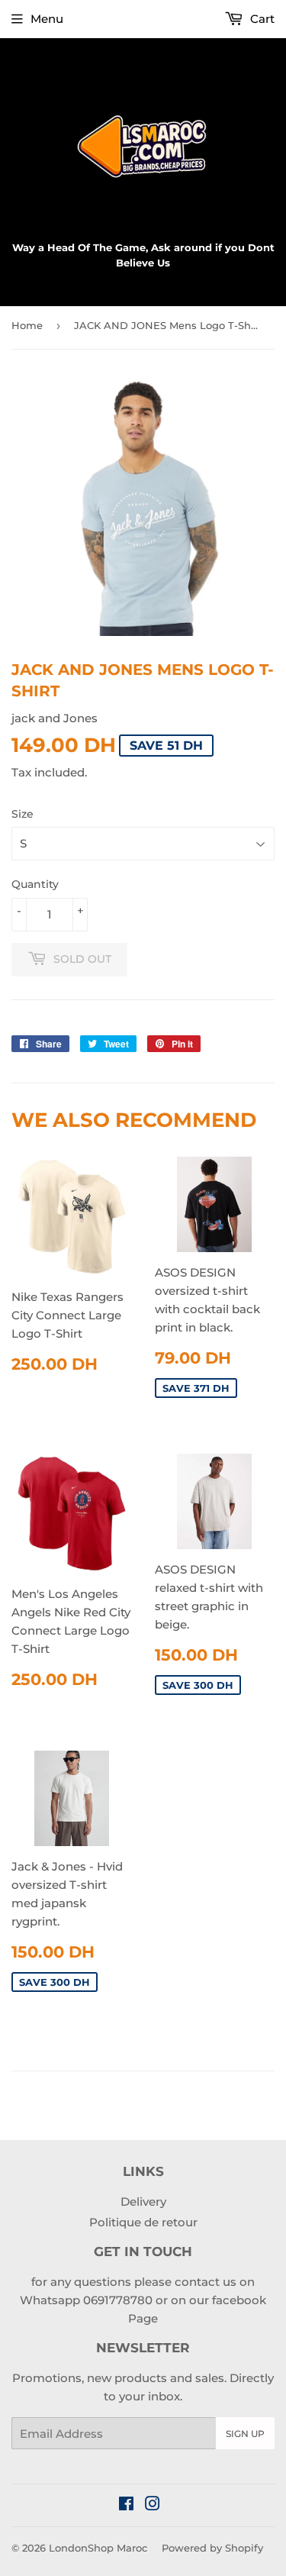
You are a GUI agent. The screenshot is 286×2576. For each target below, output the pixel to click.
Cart (261, 19)
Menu (47, 19)
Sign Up (245, 2434)
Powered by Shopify (212, 2548)
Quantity (35, 884)
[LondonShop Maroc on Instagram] (153, 2505)
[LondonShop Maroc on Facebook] (126, 2505)
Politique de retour (143, 2222)
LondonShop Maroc (98, 2548)
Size (22, 814)
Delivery (143, 2202)
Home (27, 325)
